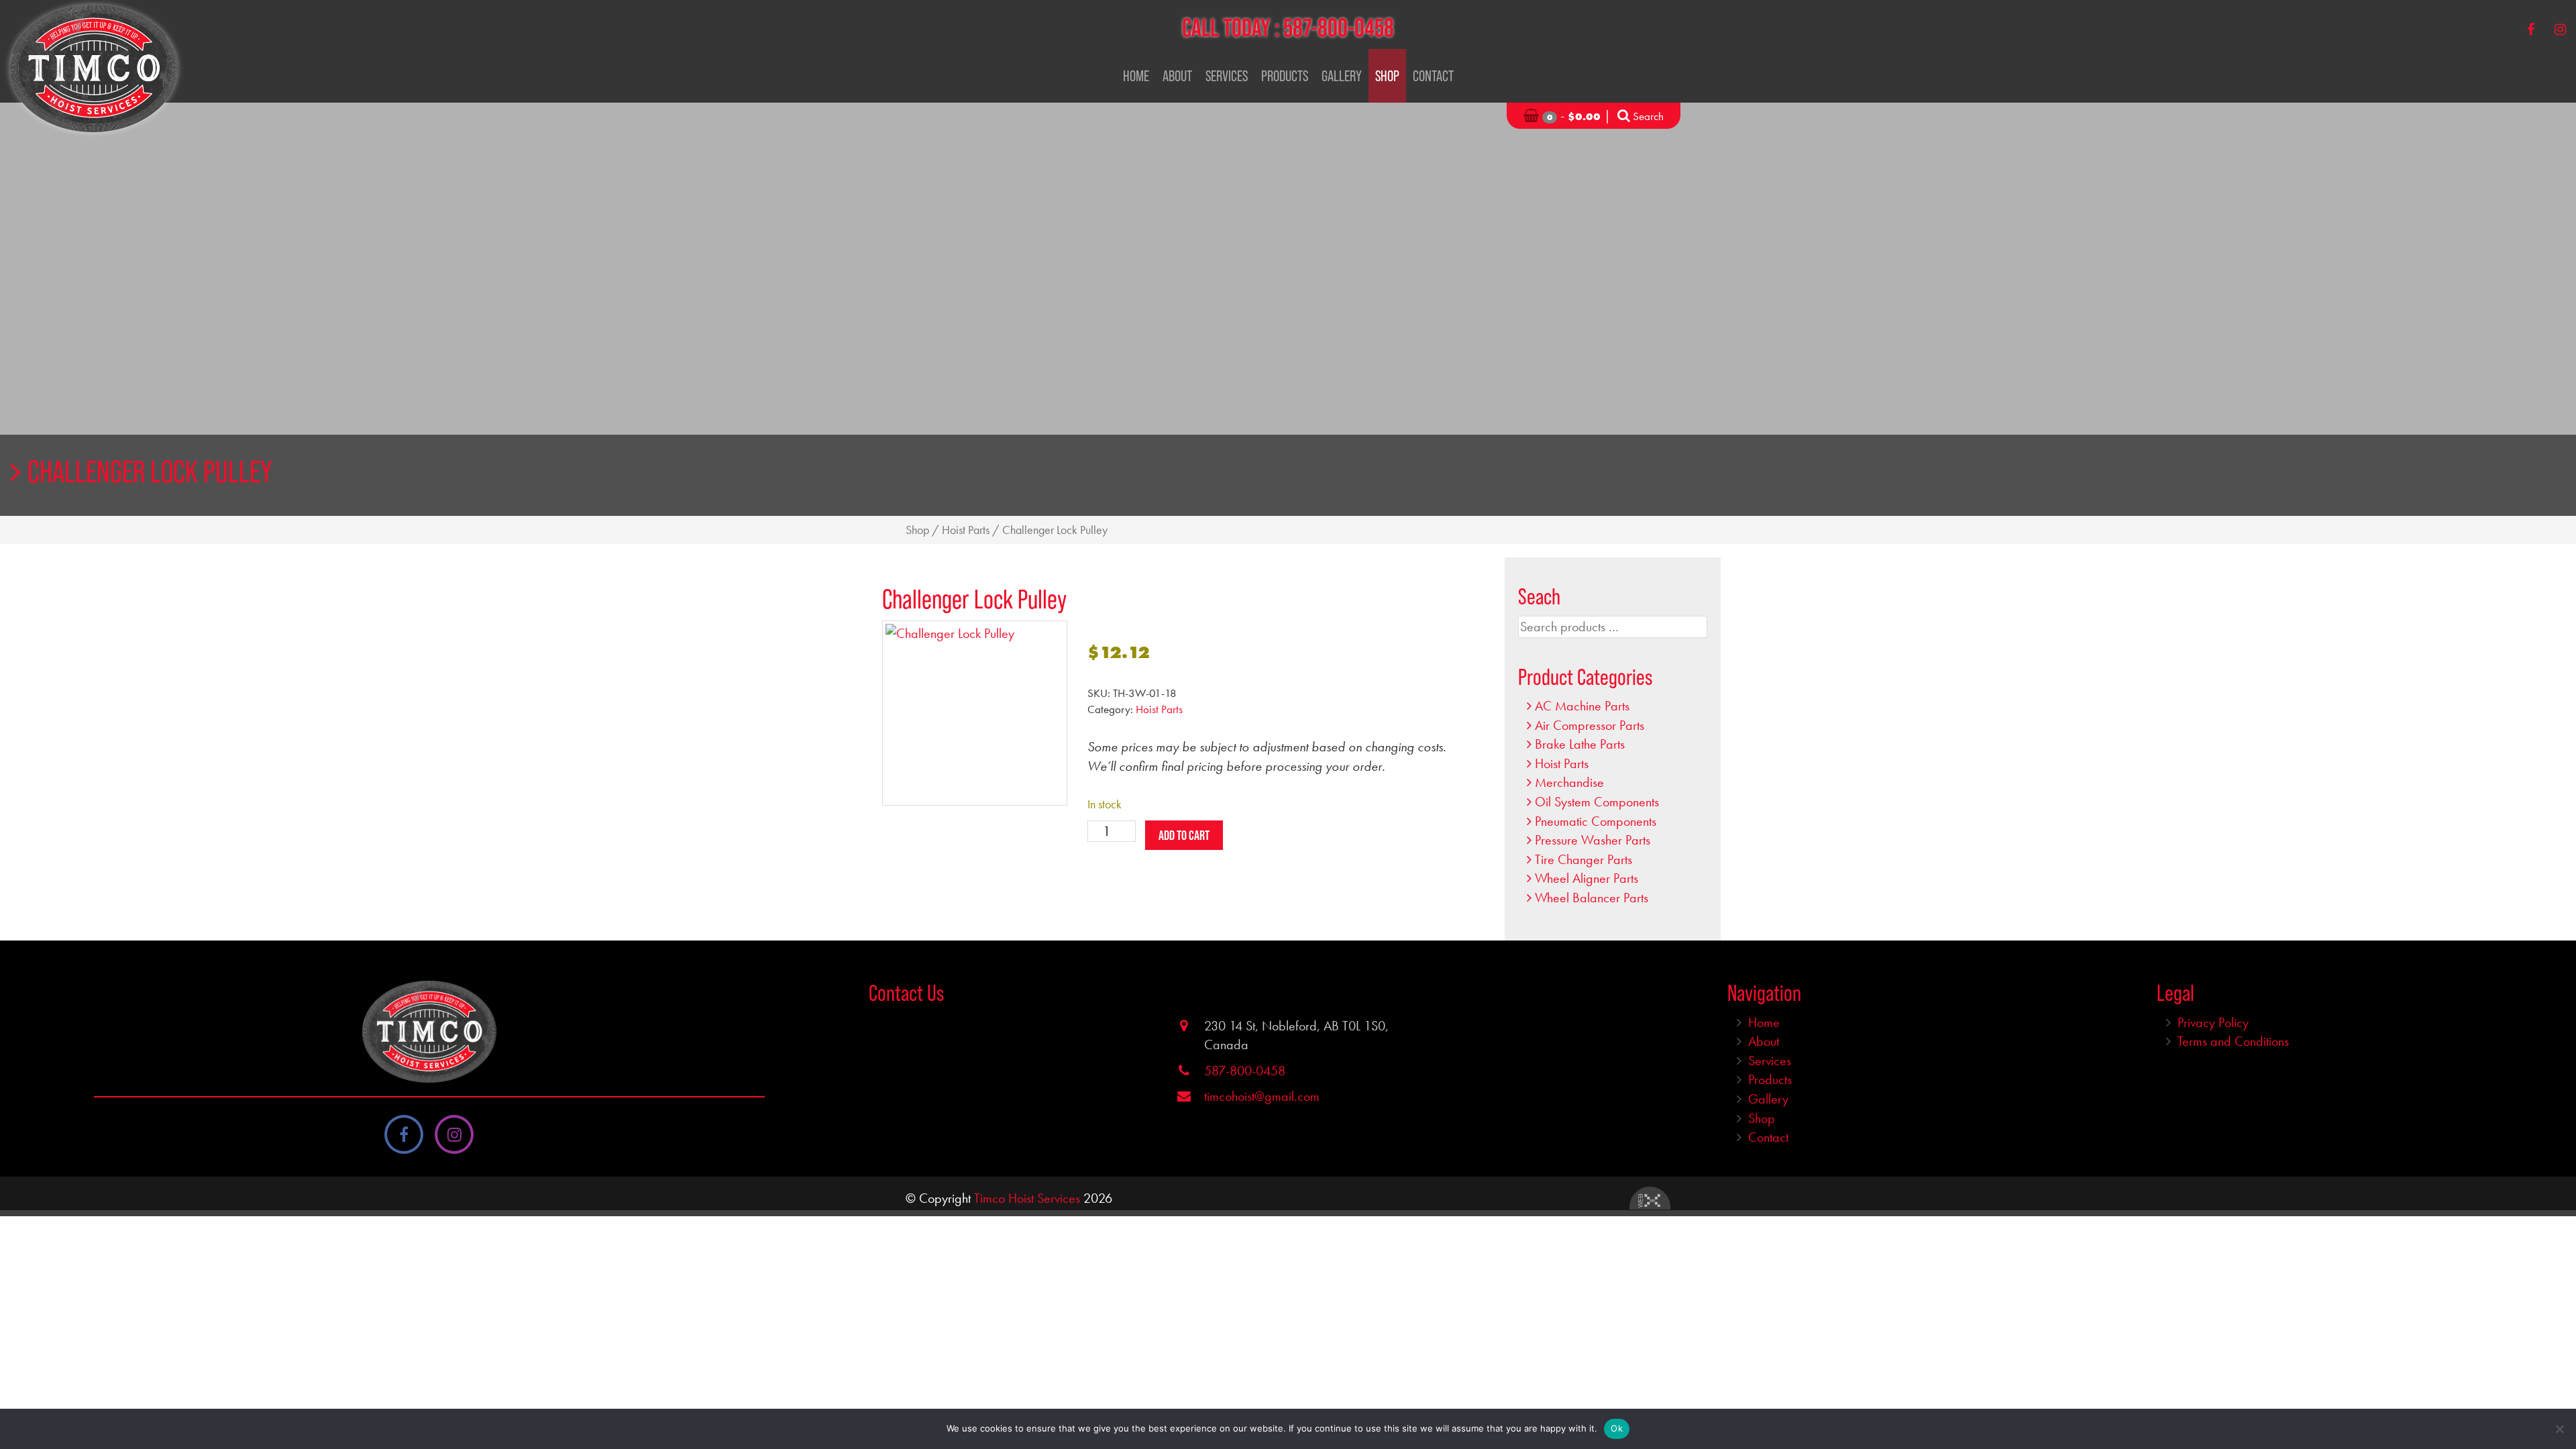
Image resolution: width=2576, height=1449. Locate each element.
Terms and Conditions (2233, 1041)
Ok (1617, 1428)
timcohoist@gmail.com (1262, 1096)
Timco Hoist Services (1027, 1198)
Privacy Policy (2213, 1022)
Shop (1387, 76)
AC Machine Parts (1582, 706)
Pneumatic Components (1596, 821)
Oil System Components (1597, 802)
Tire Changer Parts (1584, 859)
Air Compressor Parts (1590, 725)
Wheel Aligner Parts (1587, 878)
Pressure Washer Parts (1593, 840)
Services (1227, 76)
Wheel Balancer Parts (1592, 898)
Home (1136, 76)
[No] (2559, 1429)
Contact (1433, 76)
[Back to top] (2555, 1398)
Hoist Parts (966, 530)
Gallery (1342, 76)
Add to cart (1184, 835)
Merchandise (1569, 782)
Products (1285, 76)
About (1177, 76)
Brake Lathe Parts (1580, 744)
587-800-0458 (1339, 28)
